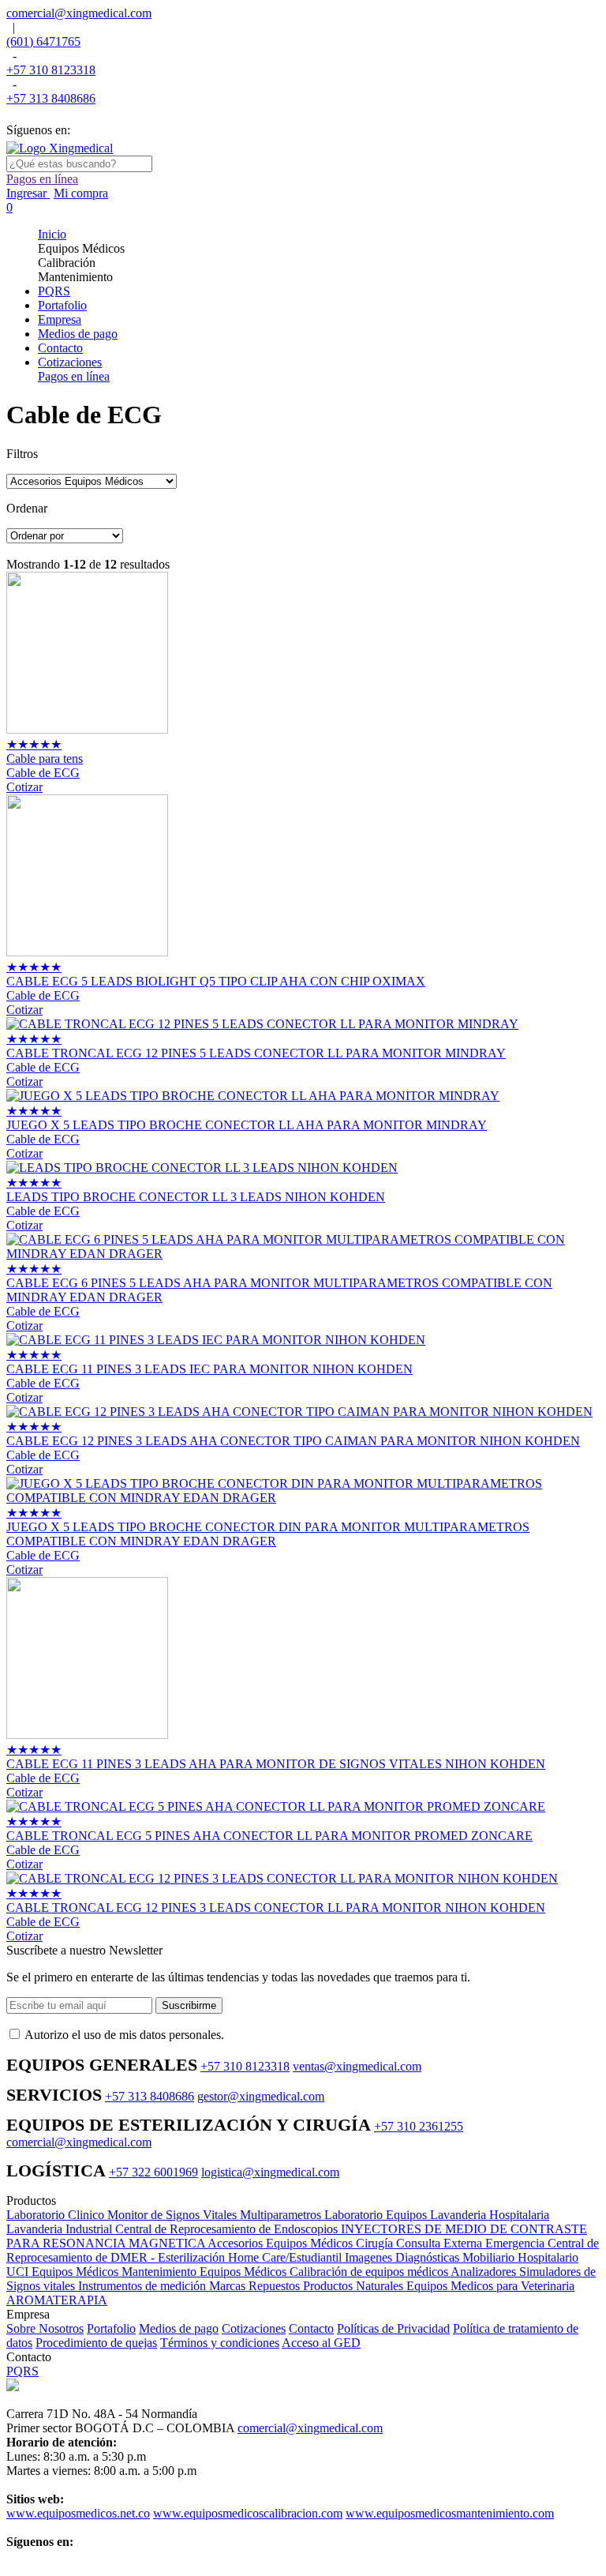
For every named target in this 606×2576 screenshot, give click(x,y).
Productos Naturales (355, 2286)
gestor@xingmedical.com (261, 2096)
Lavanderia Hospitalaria (490, 2215)
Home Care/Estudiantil (286, 2257)
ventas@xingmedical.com (357, 2066)
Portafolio (111, 2328)
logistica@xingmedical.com (270, 2172)
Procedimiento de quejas (96, 2343)
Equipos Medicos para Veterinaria (490, 2286)
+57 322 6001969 (153, 2172)
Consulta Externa (441, 2243)
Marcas (229, 2286)
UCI (19, 2272)
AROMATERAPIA (57, 2300)
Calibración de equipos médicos (370, 2272)
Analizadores (485, 2272)
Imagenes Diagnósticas (404, 2257)
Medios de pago (179, 2328)
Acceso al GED (321, 2343)
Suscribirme (189, 2005)
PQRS (22, 2371)
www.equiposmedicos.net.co (78, 2513)
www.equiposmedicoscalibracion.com (248, 2513)
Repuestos (276, 2286)
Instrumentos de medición (144, 2286)
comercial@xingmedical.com (79, 13)
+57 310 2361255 (419, 2126)
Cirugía (376, 2243)
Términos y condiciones (220, 2343)
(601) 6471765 (43, 41)
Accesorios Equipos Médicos (282, 2243)
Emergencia (516, 2243)
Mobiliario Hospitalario (520, 2257)
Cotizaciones (254, 2328)
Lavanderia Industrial (61, 2229)
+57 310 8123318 (51, 70)
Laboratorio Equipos (377, 2215)
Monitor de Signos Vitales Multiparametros (216, 2215)
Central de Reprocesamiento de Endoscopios (228, 2229)
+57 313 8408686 (51, 98)
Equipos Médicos (77, 2272)
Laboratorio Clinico (57, 2215)
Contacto (311, 2328)
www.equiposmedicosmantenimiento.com (450, 2513)
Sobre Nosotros (45, 2328)
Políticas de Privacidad (393, 2328)
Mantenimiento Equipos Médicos (206, 2272)
